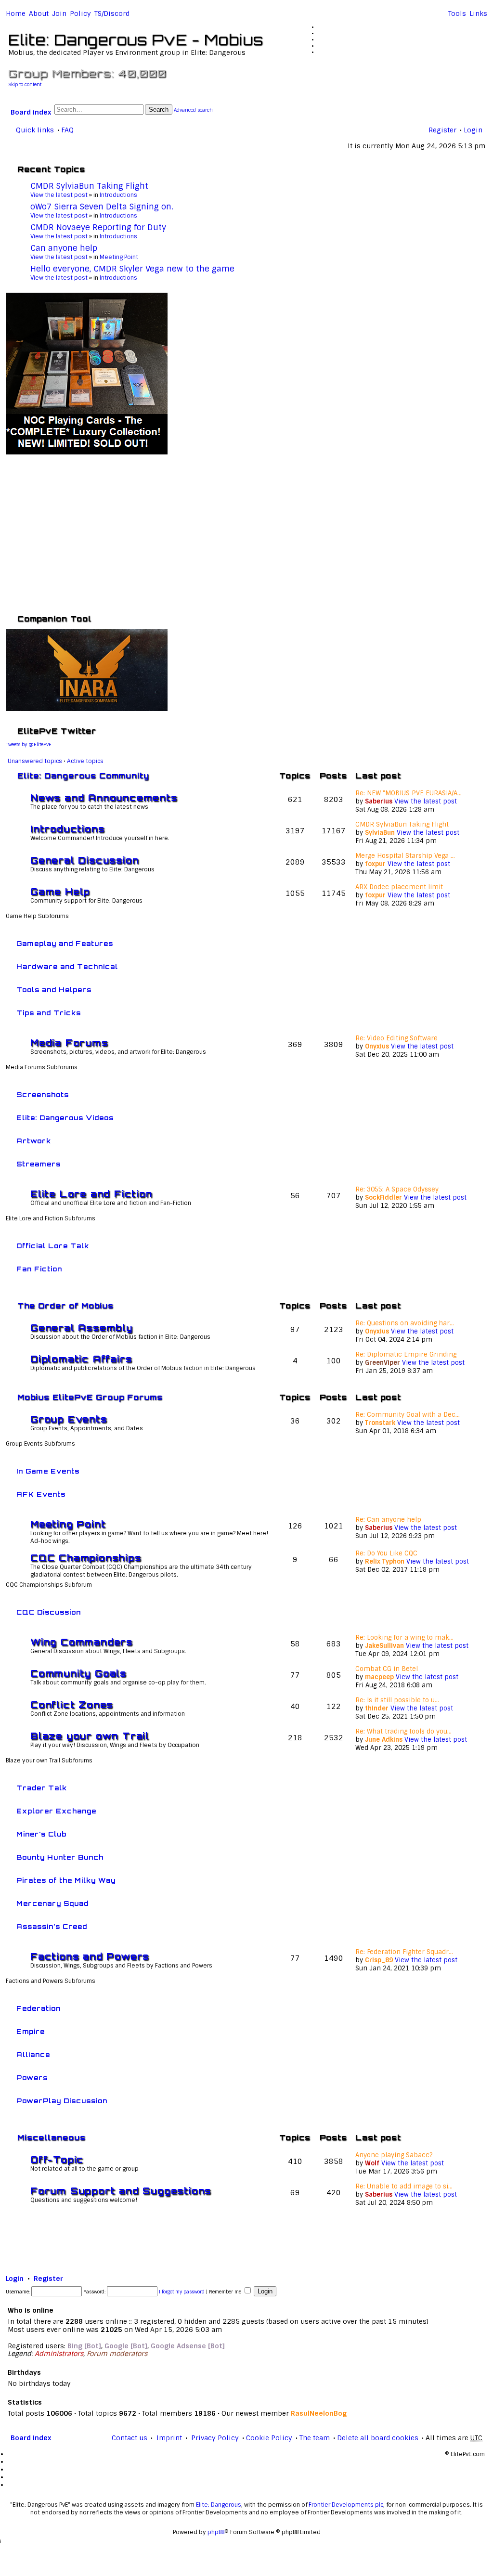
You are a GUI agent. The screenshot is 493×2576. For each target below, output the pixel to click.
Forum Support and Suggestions (121, 2191)
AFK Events (41, 1494)
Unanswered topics (35, 761)
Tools (457, 13)
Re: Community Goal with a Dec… (408, 1415)
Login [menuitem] (473, 130)
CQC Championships (86, 1558)
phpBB (216, 2532)
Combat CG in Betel (387, 1669)
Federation (39, 2008)
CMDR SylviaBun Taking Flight (89, 186)
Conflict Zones (72, 1705)
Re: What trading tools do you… (403, 1731)
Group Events (69, 1419)
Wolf (372, 2163)
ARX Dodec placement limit (399, 887)
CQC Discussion (49, 1612)
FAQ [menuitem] (67, 130)
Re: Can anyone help (388, 1520)
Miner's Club (41, 1834)
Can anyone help (64, 248)
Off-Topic (57, 2160)
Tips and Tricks (49, 1013)
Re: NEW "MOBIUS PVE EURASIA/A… (409, 793)
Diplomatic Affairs (81, 1359)
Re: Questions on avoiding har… (405, 1323)
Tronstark (380, 1423)
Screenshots (43, 1095)
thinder (377, 1708)
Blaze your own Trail (90, 1736)
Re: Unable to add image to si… (404, 2186)
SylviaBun (380, 833)
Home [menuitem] (16, 13)
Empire (31, 2032)
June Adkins (384, 1740)
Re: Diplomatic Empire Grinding (406, 1354)
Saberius (379, 801)
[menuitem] (39, 13)
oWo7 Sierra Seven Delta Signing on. (102, 207)
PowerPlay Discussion (62, 2101)
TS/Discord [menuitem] (112, 13)
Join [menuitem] (59, 13)
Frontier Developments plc (346, 2505)
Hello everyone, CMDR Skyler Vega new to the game (132, 269)
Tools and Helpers (54, 990)
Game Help (60, 892)
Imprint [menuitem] (169, 2438)
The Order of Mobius (65, 1306)
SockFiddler (383, 1197)
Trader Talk (42, 1788)
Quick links (35, 130)
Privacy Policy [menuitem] (215, 2438)
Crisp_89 (379, 1960)
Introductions (118, 195)
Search (159, 110)
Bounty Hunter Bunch (60, 1857)
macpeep (379, 1677)
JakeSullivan (384, 1646)
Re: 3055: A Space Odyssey (397, 1189)
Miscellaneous (52, 2138)
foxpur (375, 864)
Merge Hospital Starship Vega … (405, 856)
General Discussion (84, 860)
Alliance (33, 2055)
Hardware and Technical (67, 967)
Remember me (226, 2292)
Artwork (34, 1141)
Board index (31, 112)
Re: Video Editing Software (396, 1038)
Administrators (59, 2354)
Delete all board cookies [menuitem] (378, 2438)
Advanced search (193, 110)
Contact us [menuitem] (130, 2438)
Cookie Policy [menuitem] (269, 2438)
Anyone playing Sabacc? (394, 2155)
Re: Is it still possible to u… (397, 1700)
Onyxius (377, 1046)
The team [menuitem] (315, 2438)
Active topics (85, 761)
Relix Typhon (385, 1561)
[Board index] (14, 26)
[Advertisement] (246, 533)
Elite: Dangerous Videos (65, 1118)
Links (478, 13)
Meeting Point (119, 257)
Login (15, 2278)
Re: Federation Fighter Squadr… (404, 1952)
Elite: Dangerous (219, 2505)
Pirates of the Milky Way (66, 1880)
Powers (32, 2078)
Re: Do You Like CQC (386, 1553)
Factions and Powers (90, 1956)
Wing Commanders (82, 1642)
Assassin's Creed (52, 1927)
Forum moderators (117, 2354)
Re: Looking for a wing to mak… (404, 1638)
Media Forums (69, 1043)
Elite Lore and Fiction (91, 1194)
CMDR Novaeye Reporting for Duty (98, 227)
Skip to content (25, 84)
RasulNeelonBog (319, 2413)
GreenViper (383, 1363)
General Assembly (82, 1328)
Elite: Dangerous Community (83, 776)
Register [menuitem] (442, 130)
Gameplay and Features (65, 944)
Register (48, 2278)
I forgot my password (182, 2292)
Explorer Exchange (56, 1811)
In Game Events (48, 1471)
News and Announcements (104, 798)
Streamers (39, 1164)
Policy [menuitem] (80, 13)
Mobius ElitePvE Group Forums (90, 1397)
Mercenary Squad (52, 1903)
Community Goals (78, 1673)
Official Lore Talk (53, 1246)
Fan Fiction (39, 1269)
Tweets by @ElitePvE (29, 744)
